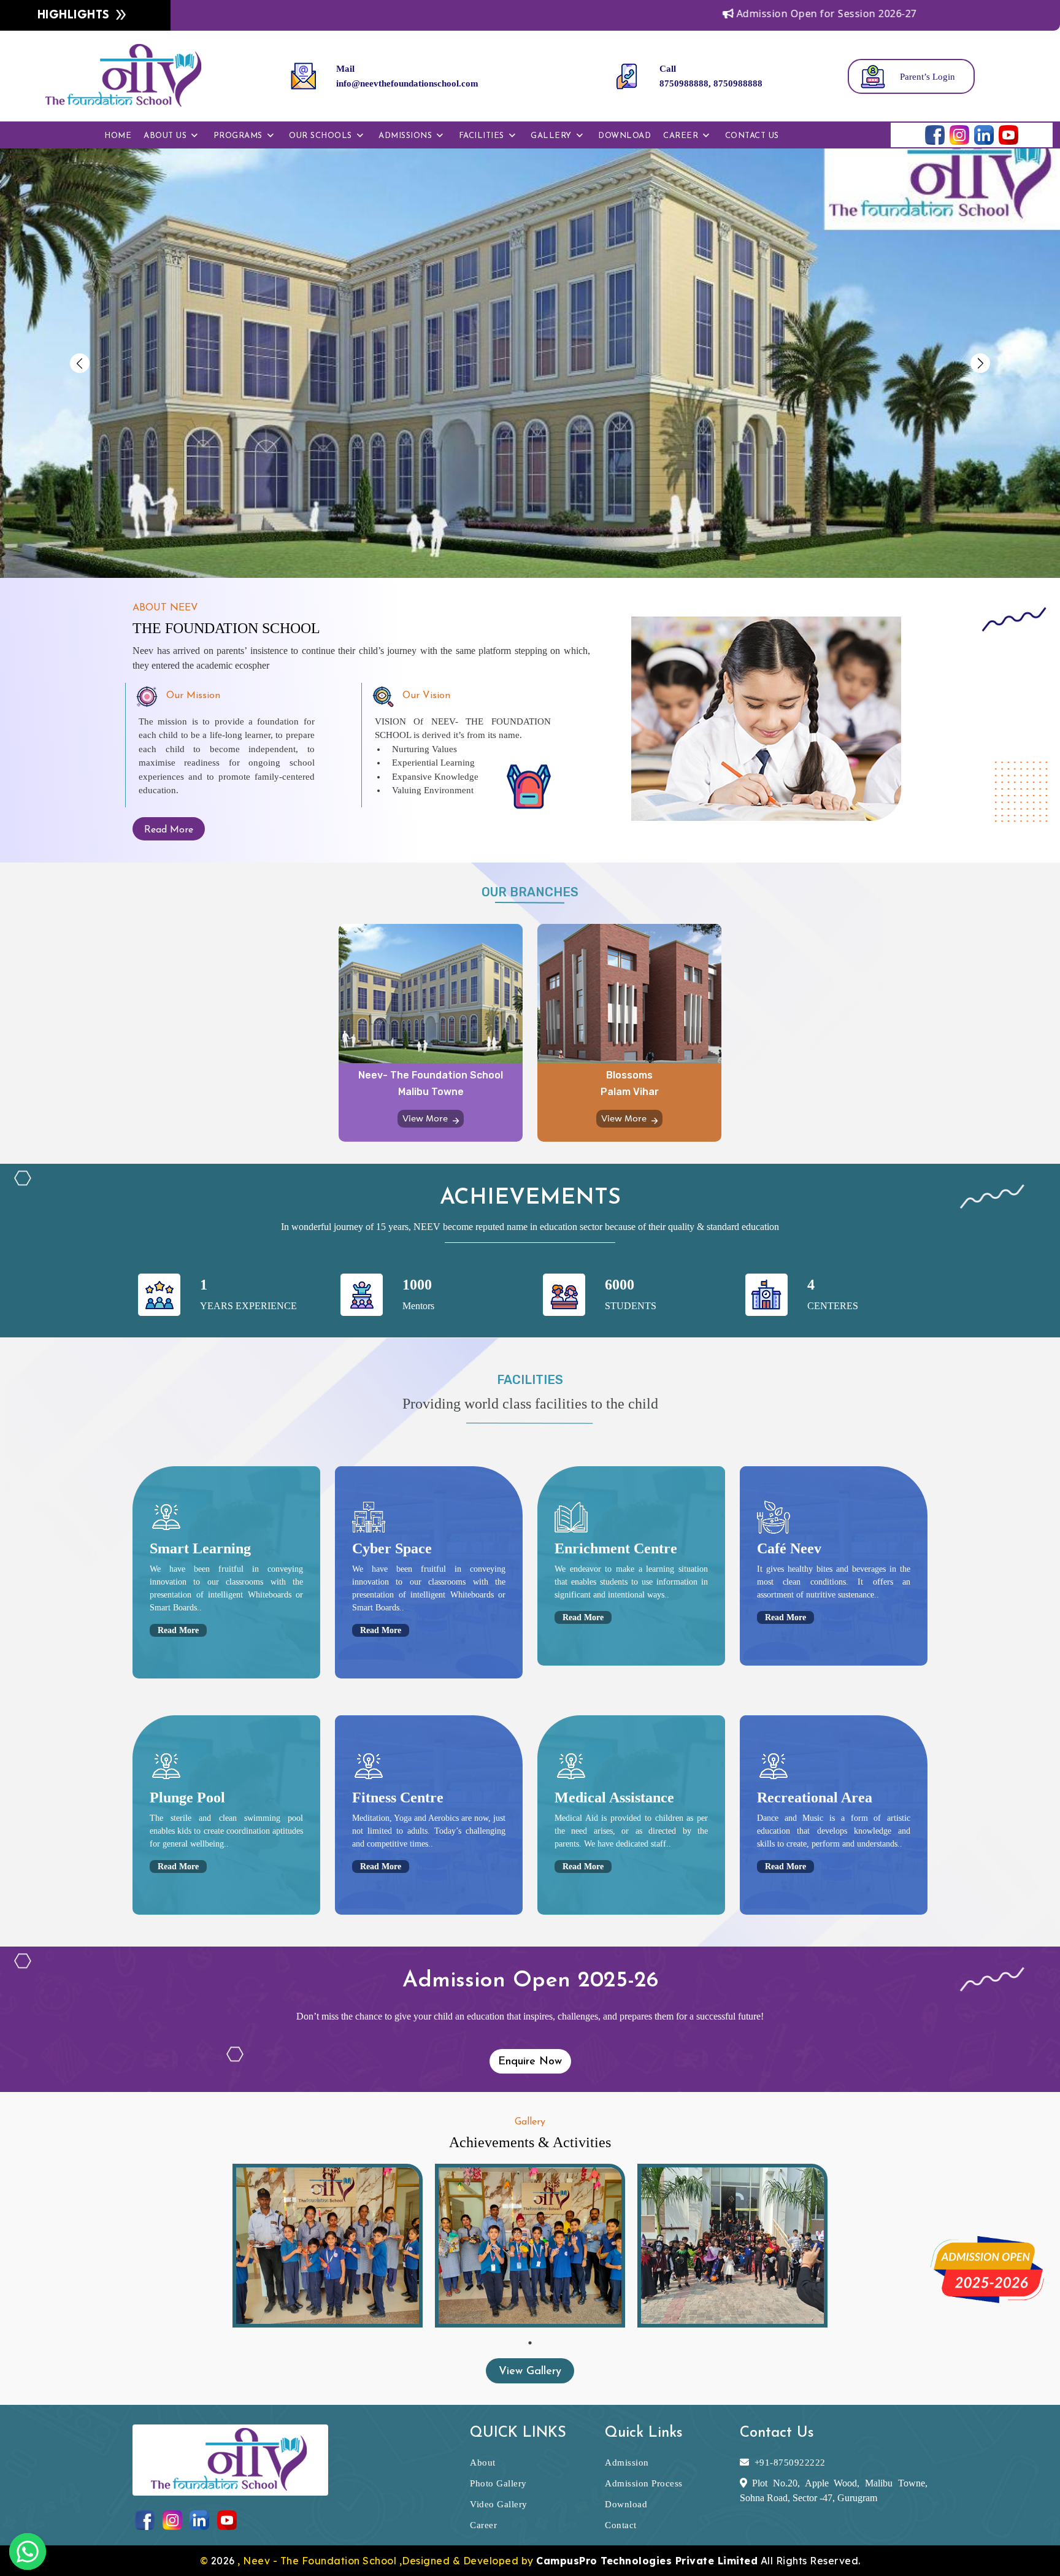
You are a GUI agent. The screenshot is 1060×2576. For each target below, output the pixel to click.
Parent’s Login (927, 77)
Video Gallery (499, 2504)
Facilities (482, 136)
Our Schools (321, 136)
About (483, 2463)
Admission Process (644, 2483)
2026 (225, 2561)
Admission (627, 2463)
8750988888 (738, 83)
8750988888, (685, 83)
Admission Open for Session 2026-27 (725, 13)
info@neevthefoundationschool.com (407, 83)
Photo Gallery (498, 2483)
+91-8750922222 (790, 2463)
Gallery (551, 136)
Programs (238, 136)
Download (624, 136)
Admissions (405, 136)
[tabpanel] (328, 2246)
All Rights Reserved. (698, 2561)
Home (118, 136)
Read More (169, 830)
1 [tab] (530, 2343)
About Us (165, 136)
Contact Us (752, 136)
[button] (79, 363)
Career (681, 136)
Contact (621, 2525)
